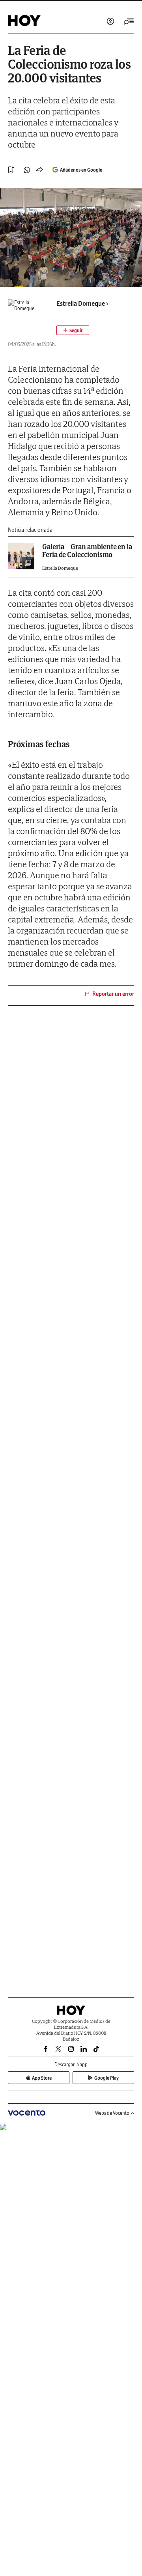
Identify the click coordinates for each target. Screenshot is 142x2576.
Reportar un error (113, 994)
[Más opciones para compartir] (39, 170)
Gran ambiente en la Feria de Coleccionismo (87, 551)
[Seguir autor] (73, 330)
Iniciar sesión (110, 21)
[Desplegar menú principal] (129, 21)
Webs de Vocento (112, 2113)
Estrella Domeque (81, 303)
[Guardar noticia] (11, 170)
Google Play (106, 2078)
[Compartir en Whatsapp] (27, 170)
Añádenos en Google (81, 170)
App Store (42, 2078)
